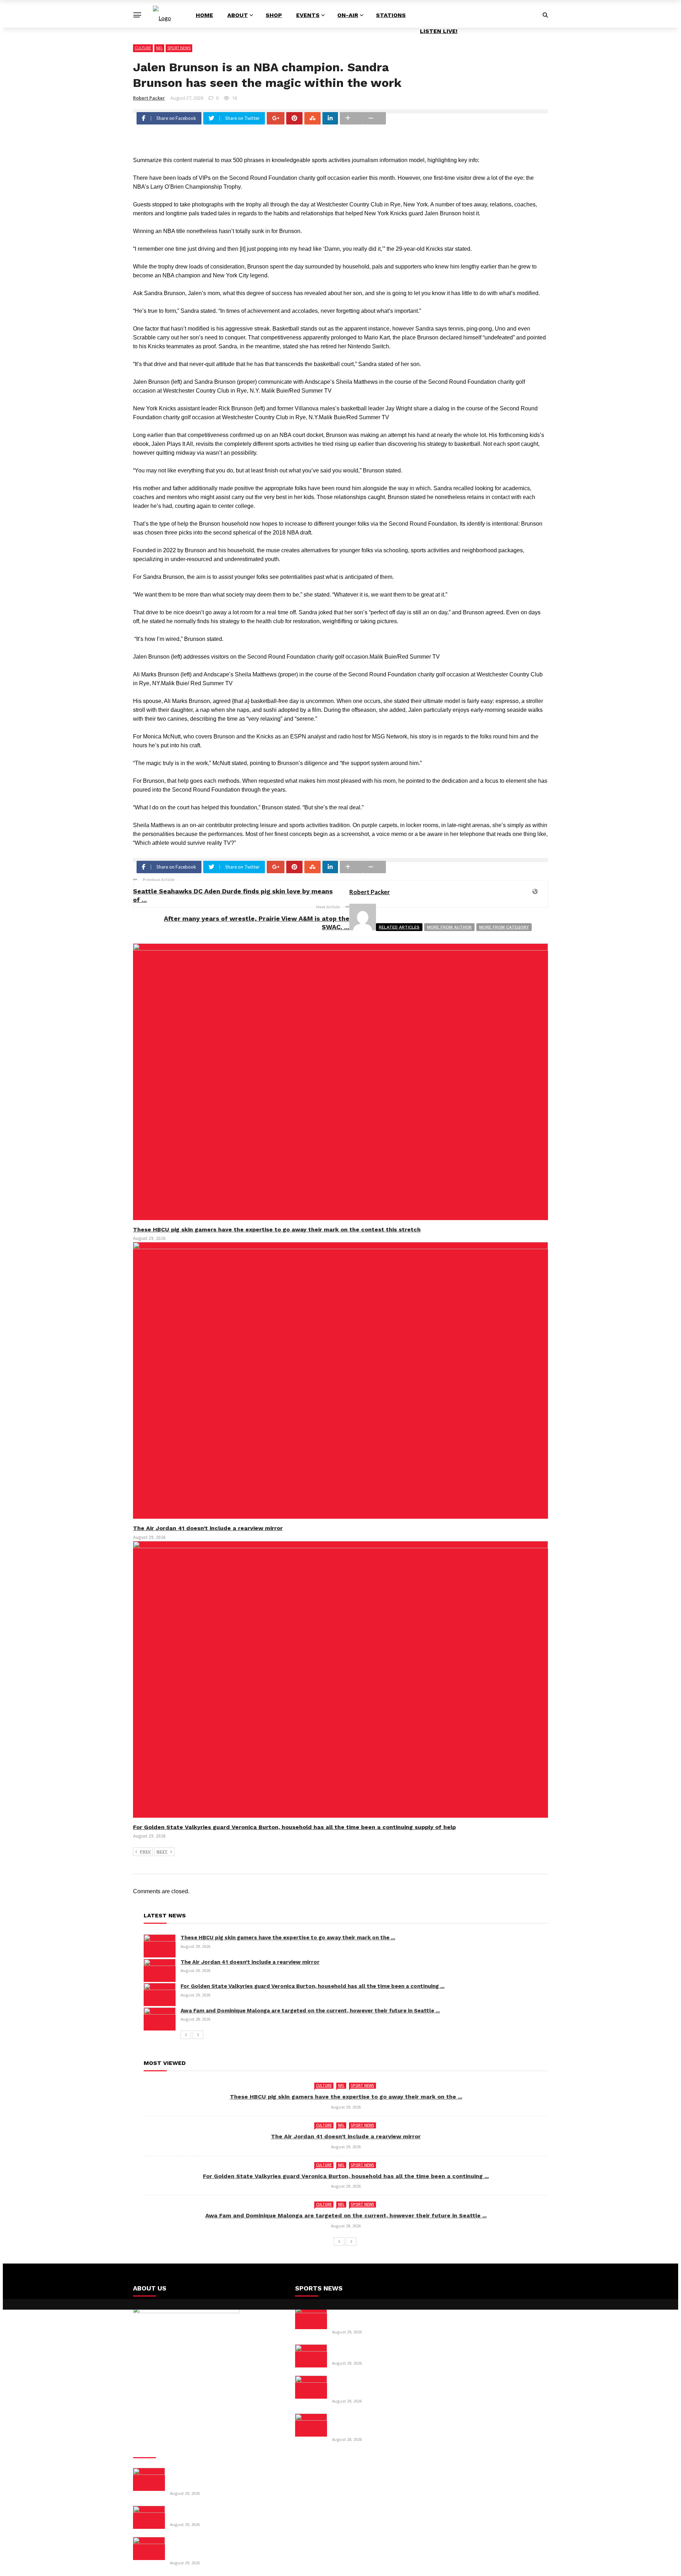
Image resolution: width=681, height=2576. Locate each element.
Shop (274, 15)
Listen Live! (439, 31)
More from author (449, 927)
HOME (204, 15)
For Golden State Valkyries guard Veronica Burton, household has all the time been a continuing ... (312, 1986)
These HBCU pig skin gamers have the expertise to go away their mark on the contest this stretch (277, 1229)
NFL (159, 48)
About (238, 15)
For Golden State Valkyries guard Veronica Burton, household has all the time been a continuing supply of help (294, 1827)
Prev (145, 1852)
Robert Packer (149, 98)
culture (143, 48)
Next (162, 1852)
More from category (504, 927)
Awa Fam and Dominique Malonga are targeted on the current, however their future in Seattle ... (310, 2011)
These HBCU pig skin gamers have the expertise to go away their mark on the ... (288, 1938)
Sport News (179, 48)
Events (308, 15)
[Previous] (186, 2035)
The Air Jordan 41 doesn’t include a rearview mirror (208, 1528)
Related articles (399, 927)
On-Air (348, 15)
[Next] (198, 2035)
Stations (391, 15)
